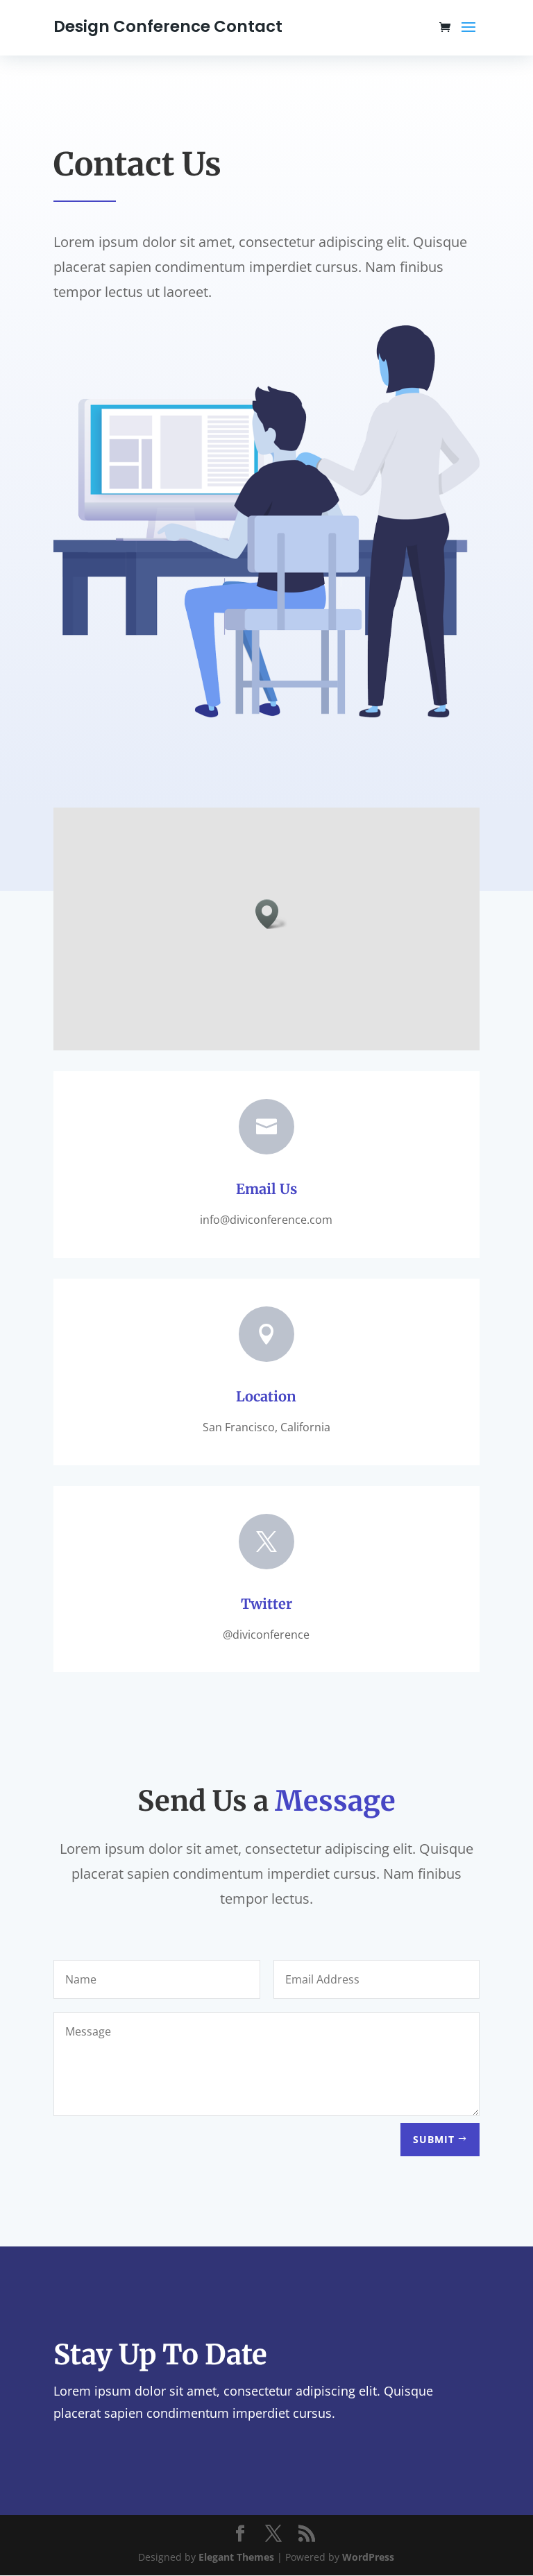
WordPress (368, 2557)
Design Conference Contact (168, 26)
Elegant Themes (236, 2557)
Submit (434, 2139)
